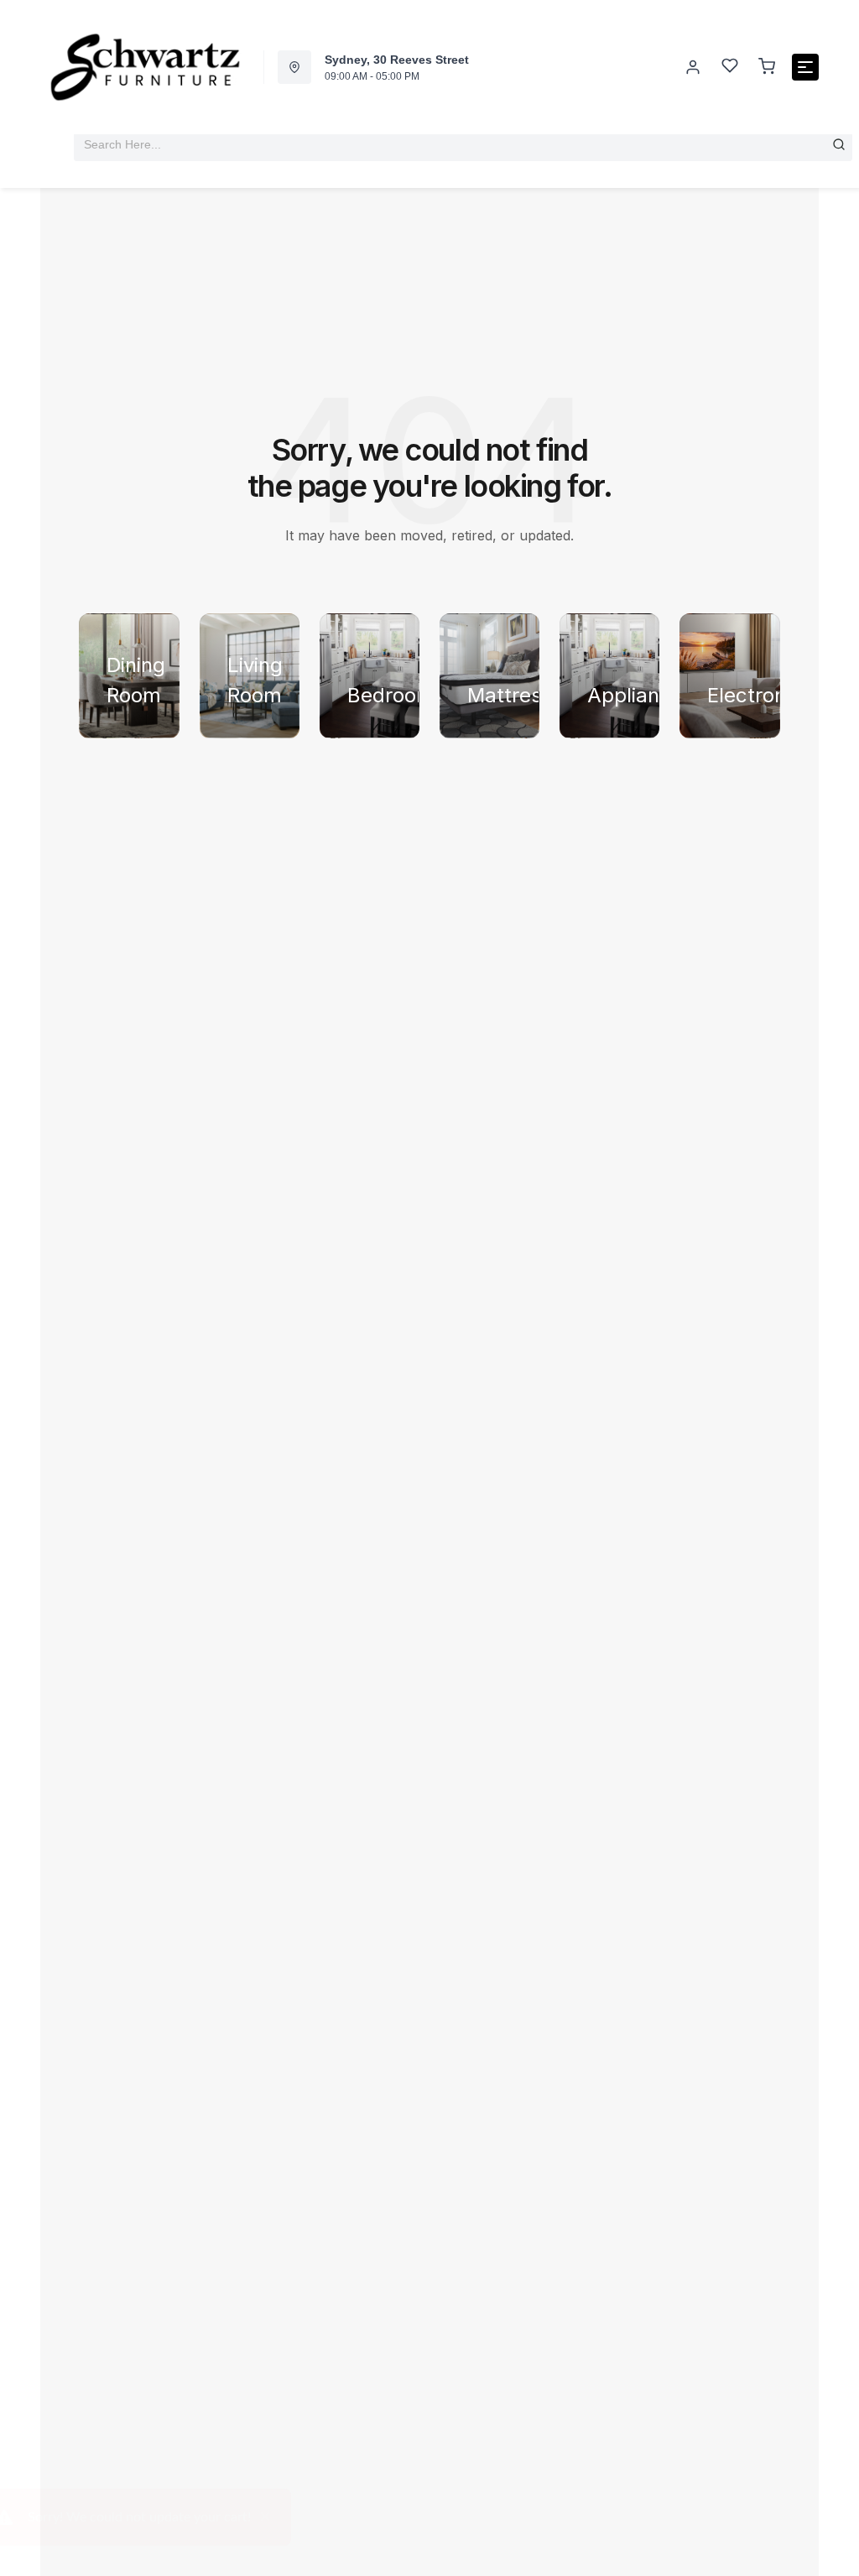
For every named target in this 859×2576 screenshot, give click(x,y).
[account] (693, 67)
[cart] (767, 67)
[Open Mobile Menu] (805, 67)
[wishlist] (730, 68)
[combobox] (463, 144)
